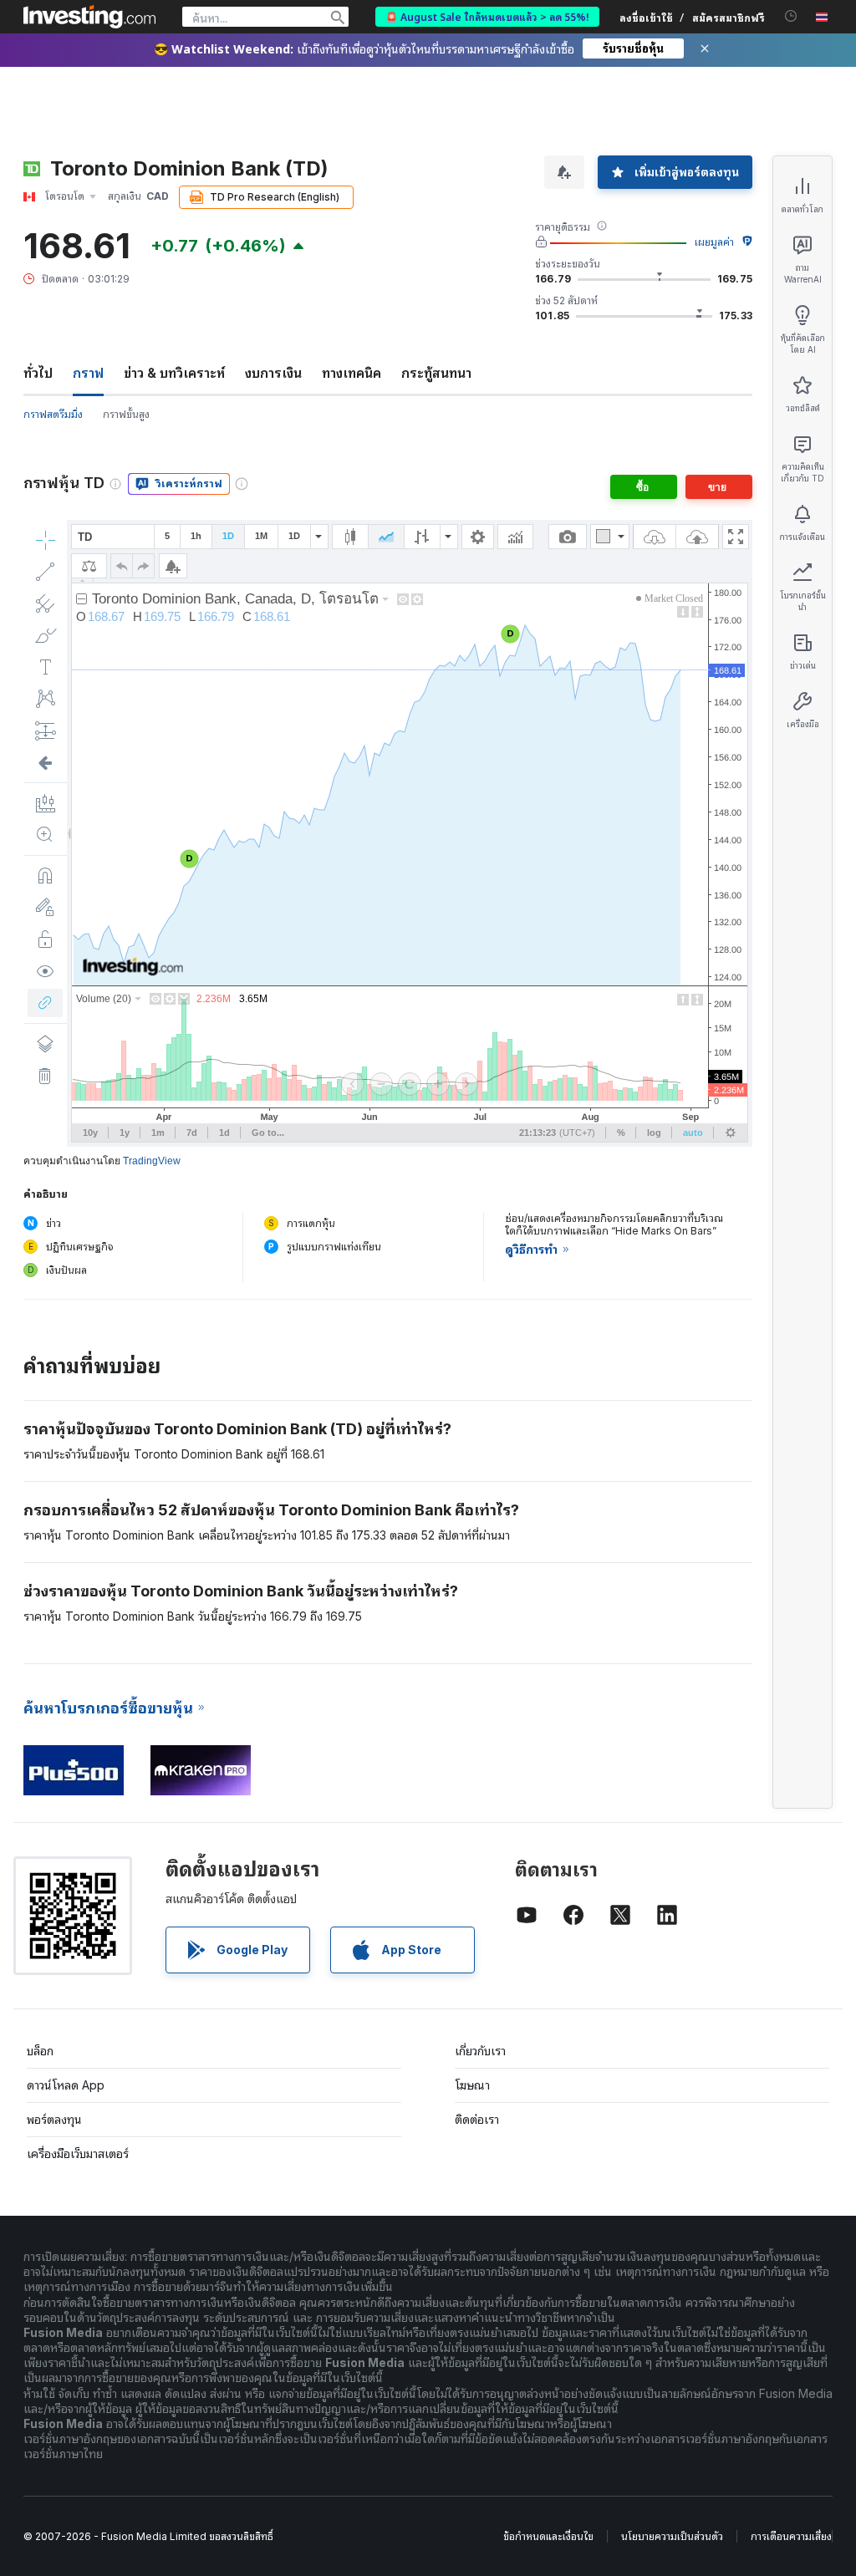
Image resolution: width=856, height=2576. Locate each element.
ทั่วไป (38, 373)
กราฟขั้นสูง (126, 414)
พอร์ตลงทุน (54, 2119)
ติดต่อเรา (477, 2119)
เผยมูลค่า (714, 242)
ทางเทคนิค (352, 373)
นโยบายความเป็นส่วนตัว (672, 2536)
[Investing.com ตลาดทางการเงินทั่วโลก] (89, 17)
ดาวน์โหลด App (66, 2085)
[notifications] (791, 16)
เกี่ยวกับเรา (480, 2051)
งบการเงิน (273, 373)
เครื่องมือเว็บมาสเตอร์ (78, 2153)
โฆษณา (472, 2085)
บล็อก (40, 2051)
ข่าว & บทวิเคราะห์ (174, 373)
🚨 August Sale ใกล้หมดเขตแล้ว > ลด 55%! (487, 16)
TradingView (152, 1161)
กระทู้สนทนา (436, 373)
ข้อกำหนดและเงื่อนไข (548, 2536)
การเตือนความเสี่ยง (791, 2536)
